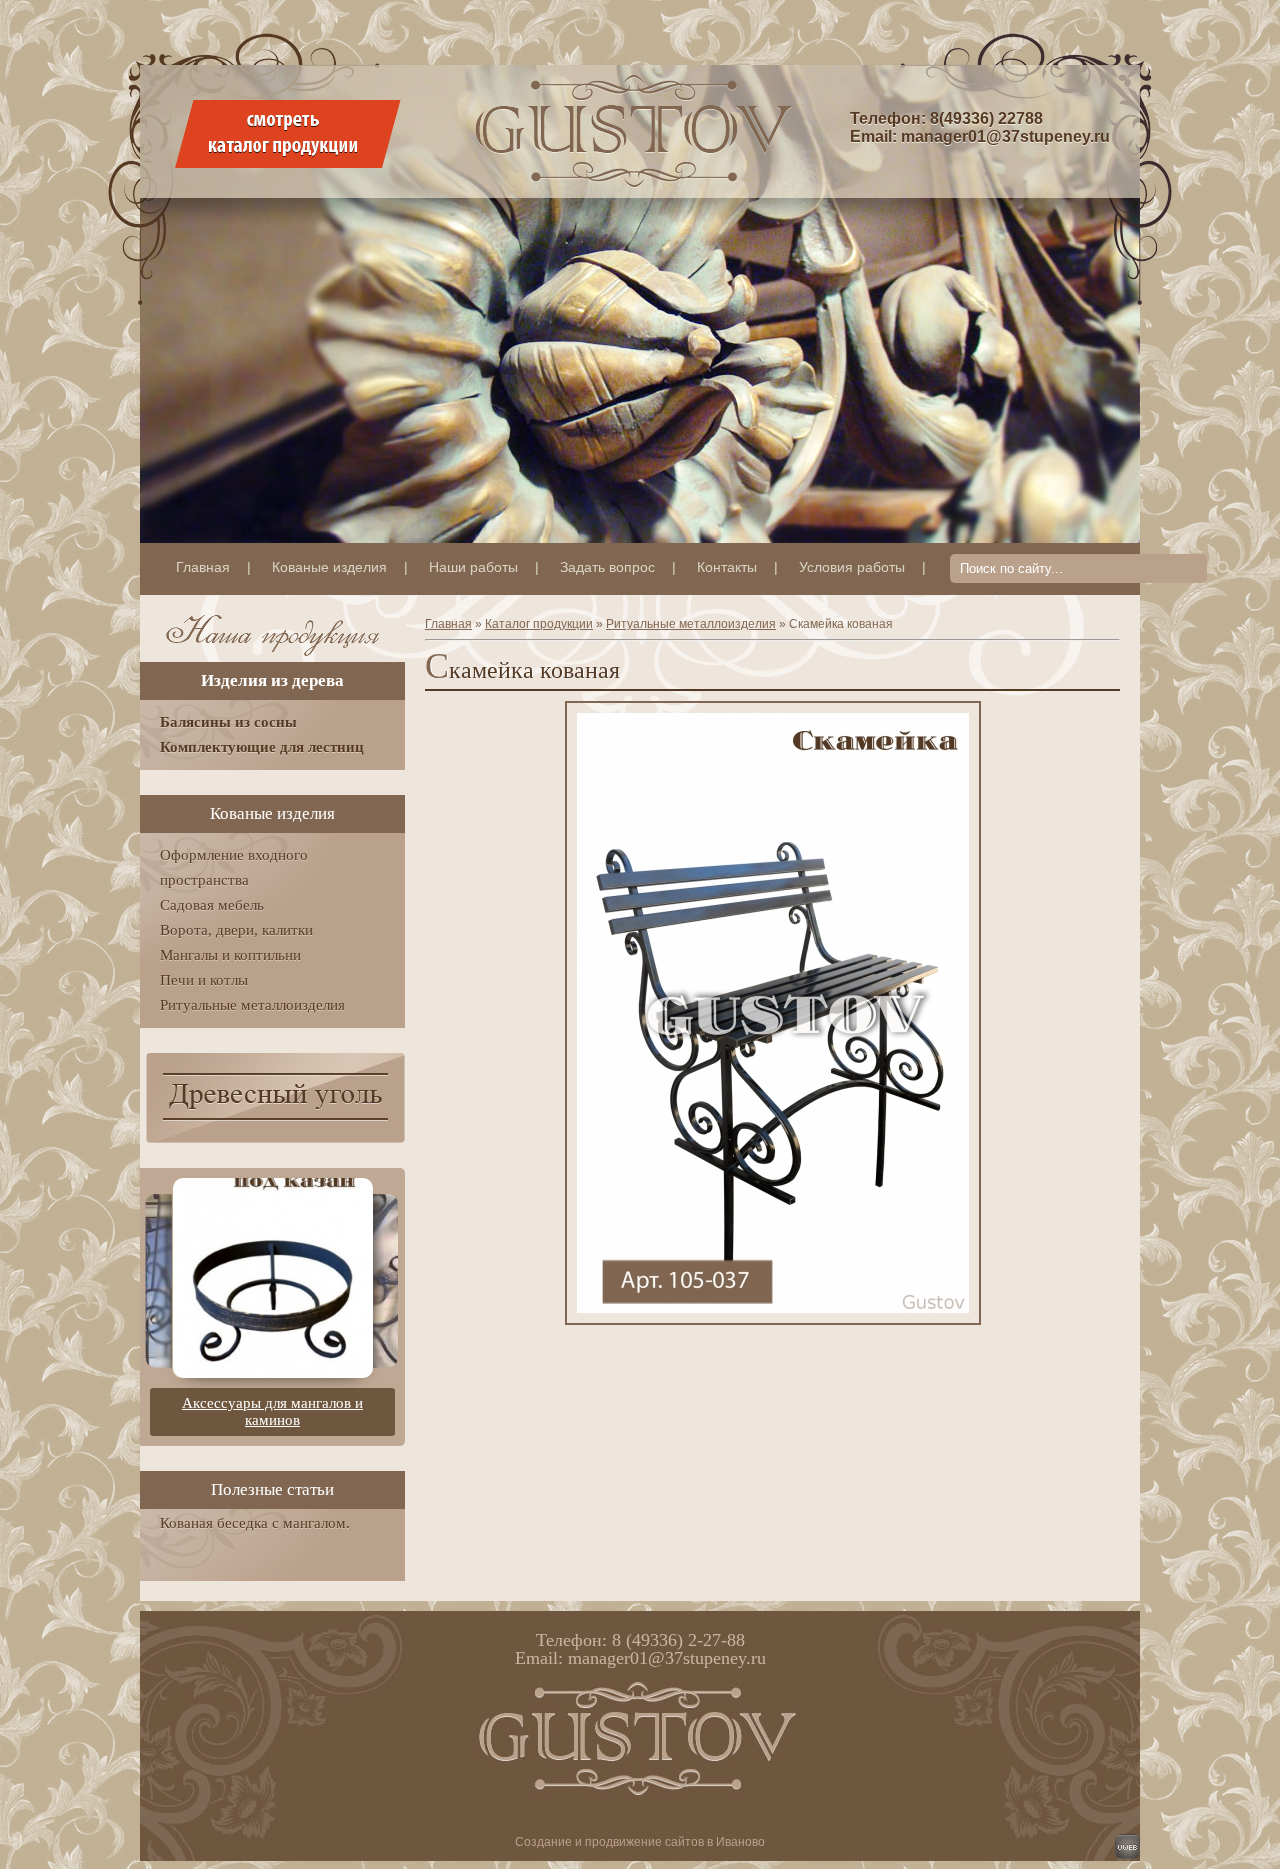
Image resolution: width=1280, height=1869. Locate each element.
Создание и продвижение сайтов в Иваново (640, 1842)
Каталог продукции (539, 624)
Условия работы (852, 567)
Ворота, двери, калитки (236, 930)
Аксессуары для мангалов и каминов (272, 1411)
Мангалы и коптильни (230, 955)
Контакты (727, 567)
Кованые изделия (329, 567)
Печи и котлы (204, 980)
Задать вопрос (607, 567)
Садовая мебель (212, 905)
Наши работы (473, 567)
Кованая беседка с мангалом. (255, 1523)
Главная (203, 567)
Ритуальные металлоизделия (691, 624)
